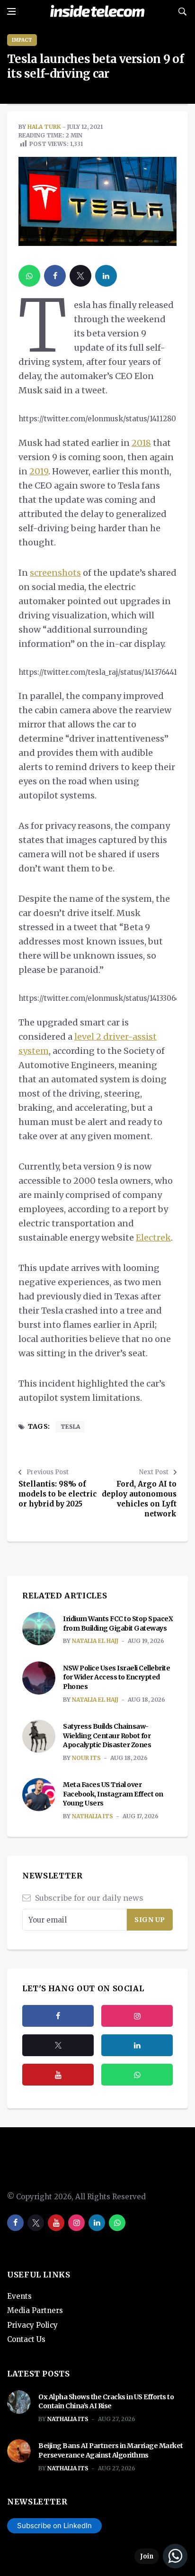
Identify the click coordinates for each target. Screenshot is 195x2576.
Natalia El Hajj (95, 1641)
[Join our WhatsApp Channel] (161, 2556)
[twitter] (80, 276)
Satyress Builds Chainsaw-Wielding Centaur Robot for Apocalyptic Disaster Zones (107, 1736)
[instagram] (137, 2016)
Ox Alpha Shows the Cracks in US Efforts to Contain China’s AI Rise (106, 2402)
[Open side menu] (11, 11)
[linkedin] (106, 276)
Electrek (153, 1238)
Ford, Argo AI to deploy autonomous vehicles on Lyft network (139, 1499)
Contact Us (26, 2339)
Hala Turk (44, 127)
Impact (22, 40)
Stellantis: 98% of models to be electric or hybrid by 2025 (58, 1494)
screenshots (55, 573)
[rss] (137, 2045)
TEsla (70, 1427)
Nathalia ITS (93, 1816)
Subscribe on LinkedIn (54, 2526)
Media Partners (35, 2310)
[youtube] (58, 2075)
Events (19, 2296)
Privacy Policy (32, 2325)
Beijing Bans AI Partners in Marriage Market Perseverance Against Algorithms (111, 2450)
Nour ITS (86, 1758)
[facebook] (55, 276)
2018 (141, 443)
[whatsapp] (29, 276)
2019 (39, 471)
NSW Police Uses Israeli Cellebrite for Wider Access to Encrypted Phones (116, 1677)
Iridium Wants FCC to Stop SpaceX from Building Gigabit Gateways (118, 1624)
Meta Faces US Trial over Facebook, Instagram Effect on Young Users (113, 1794)
